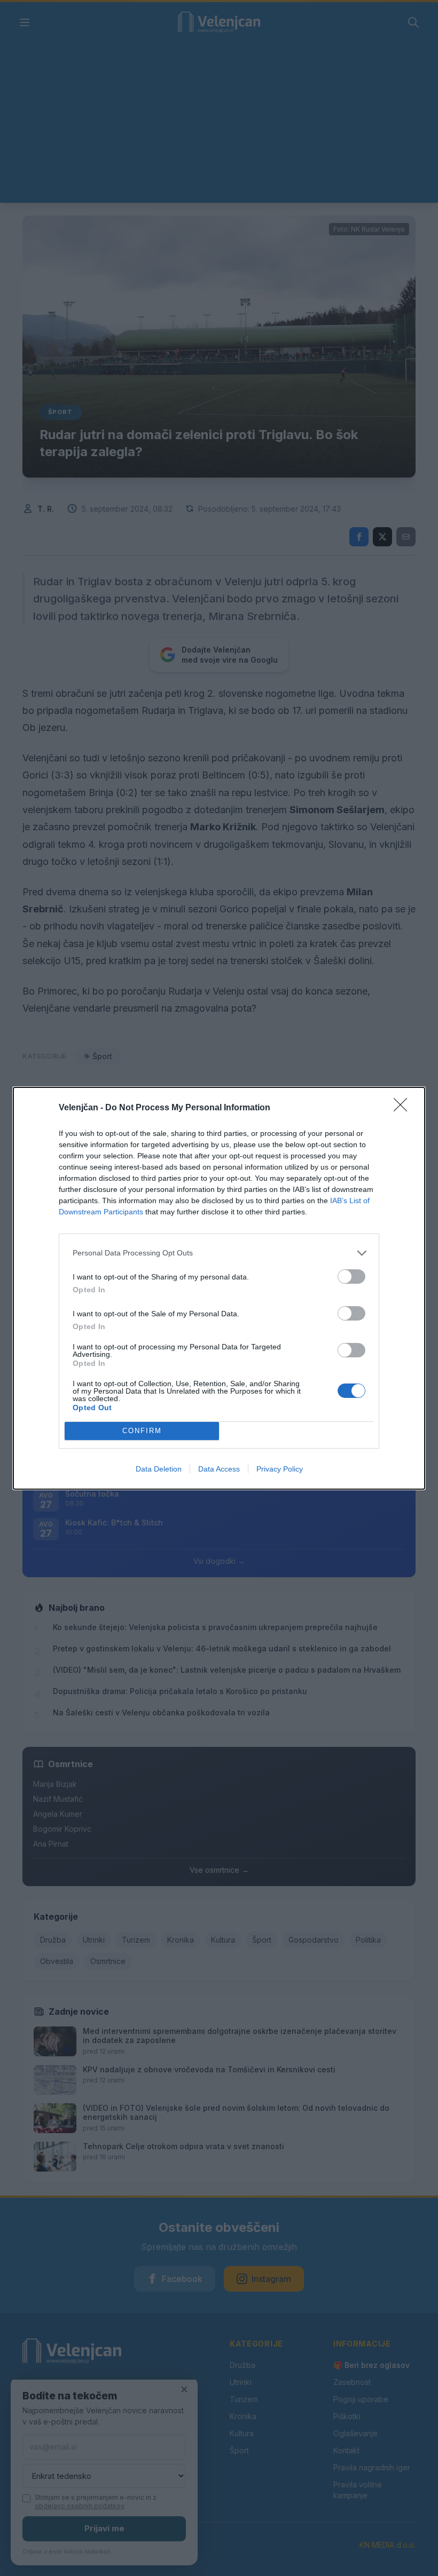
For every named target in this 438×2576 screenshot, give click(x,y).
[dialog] (219, 1288)
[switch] (351, 1277)
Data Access (219, 1469)
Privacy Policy (280, 1469)
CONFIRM (142, 1431)
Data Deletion (159, 1469)
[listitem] (219, 1253)
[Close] (404, 1108)
